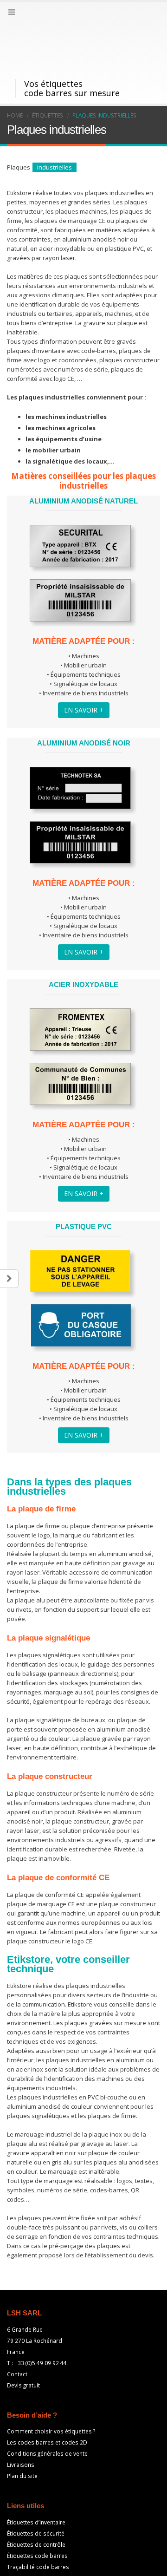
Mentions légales (78, 2567)
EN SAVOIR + (84, 661)
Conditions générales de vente (47, 2405)
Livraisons (21, 2416)
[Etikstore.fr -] (32, 21)
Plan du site (22, 2427)
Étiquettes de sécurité (36, 2484)
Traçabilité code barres (38, 2518)
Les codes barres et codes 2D (47, 2393)
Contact (17, 2325)
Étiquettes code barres (37, 2507)
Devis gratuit (23, 2336)
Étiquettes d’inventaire (36, 2473)
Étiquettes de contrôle (36, 2496)
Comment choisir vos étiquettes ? (51, 2382)
